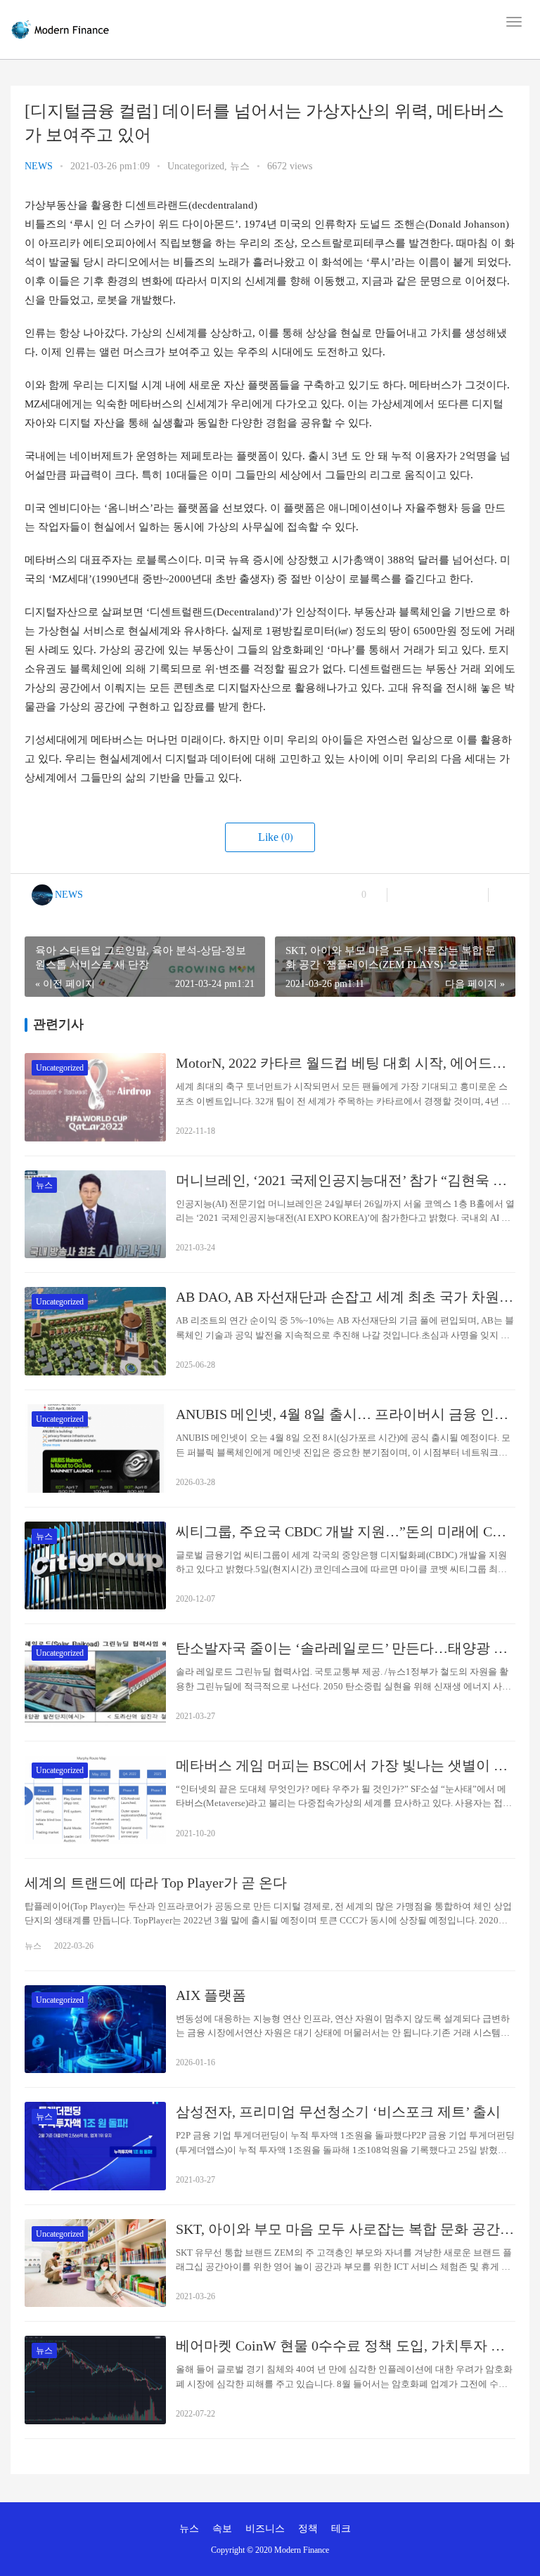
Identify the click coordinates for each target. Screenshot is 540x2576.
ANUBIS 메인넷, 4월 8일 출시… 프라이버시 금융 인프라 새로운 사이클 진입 (346, 1414)
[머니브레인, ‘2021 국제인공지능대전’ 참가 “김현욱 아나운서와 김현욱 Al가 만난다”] (95, 1215)
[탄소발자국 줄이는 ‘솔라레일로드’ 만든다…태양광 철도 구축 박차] (95, 1682)
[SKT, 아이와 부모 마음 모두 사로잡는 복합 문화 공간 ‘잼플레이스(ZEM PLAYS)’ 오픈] (95, 2263)
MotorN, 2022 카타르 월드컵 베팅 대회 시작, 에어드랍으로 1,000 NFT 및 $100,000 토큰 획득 (346, 1063)
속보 (222, 2529)
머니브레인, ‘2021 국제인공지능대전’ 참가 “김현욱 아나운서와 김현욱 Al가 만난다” (346, 1180)
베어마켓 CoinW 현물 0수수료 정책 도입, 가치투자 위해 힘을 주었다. (346, 2346)
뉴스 (240, 166)
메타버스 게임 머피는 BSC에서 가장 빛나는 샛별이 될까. (346, 1765)
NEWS (39, 166)
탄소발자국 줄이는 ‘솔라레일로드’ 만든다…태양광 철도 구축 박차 (346, 1648)
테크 (341, 2529)
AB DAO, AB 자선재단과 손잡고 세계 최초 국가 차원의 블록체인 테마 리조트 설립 (346, 1297)
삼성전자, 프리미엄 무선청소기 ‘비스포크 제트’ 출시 (338, 2112)
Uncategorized (196, 166)
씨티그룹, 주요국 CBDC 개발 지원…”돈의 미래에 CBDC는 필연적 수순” (346, 1531)
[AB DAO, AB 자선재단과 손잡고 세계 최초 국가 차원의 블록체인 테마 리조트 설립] (95, 1331)
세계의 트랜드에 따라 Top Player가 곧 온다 (156, 1883)
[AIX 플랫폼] (95, 2029)
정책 (308, 2529)
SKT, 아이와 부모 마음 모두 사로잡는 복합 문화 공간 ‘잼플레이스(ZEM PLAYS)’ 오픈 (346, 2229)
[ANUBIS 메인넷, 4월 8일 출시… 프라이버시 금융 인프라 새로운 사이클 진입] (95, 1449)
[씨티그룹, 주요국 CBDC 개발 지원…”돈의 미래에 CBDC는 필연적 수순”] (95, 1566)
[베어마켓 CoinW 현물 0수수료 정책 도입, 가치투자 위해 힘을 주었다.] (95, 2380)
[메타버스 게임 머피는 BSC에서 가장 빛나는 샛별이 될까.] (95, 1800)
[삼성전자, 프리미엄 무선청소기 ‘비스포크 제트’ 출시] (95, 2146)
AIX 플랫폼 (211, 1995)
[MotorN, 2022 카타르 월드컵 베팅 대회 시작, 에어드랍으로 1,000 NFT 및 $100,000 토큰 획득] (95, 1097)
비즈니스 (265, 2529)
